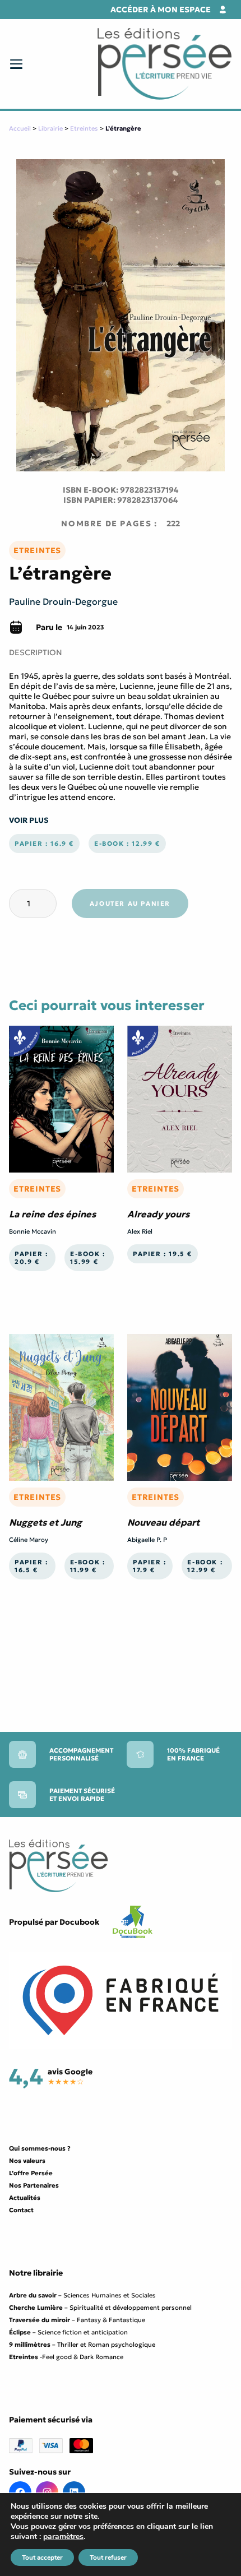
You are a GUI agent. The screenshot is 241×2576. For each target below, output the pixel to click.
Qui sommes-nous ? (40, 2148)
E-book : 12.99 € (127, 844)
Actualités (25, 2198)
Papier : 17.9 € (150, 1566)
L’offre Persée (31, 2173)
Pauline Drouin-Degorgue (63, 601)
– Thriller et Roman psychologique (82, 2345)
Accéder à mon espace (161, 10)
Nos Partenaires (34, 2185)
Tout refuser (108, 2558)
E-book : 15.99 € (88, 1258)
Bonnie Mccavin (33, 1231)
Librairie (50, 128)
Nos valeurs (27, 2161)
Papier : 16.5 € (31, 1566)
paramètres (63, 2537)
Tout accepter (42, 2558)
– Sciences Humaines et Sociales (82, 2295)
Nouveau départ (163, 1522)
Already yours (158, 1214)
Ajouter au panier (130, 904)
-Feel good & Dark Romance (66, 2357)
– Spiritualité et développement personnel (100, 2308)
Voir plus (29, 820)
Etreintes (84, 128)
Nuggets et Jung (45, 1522)
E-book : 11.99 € (88, 1566)
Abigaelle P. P (147, 1540)
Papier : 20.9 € (31, 1258)
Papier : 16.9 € (44, 844)
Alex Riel (140, 1231)
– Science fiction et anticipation (68, 2332)
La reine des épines (52, 1214)
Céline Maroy (29, 1540)
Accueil (20, 128)
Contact (21, 2210)
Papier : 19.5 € (163, 1254)
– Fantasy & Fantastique (77, 2320)
